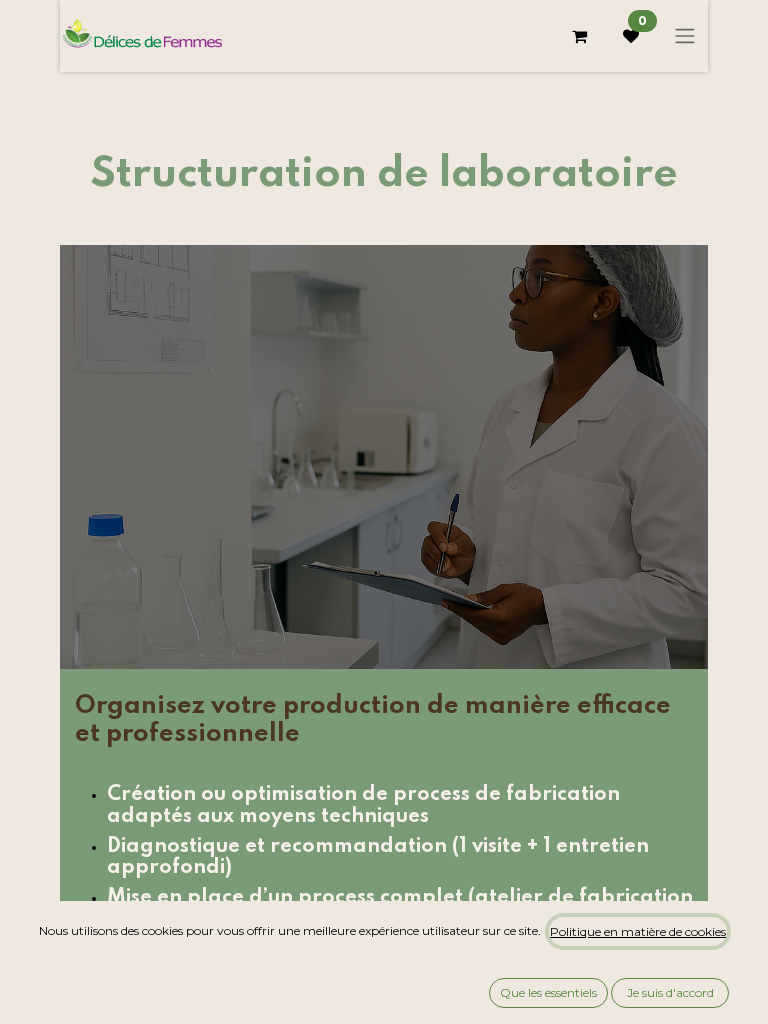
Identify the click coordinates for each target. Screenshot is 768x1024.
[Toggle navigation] (685, 36)
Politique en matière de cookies (638, 931)
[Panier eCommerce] (579, 36)
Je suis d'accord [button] (670, 992)
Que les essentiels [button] (548, 992)
